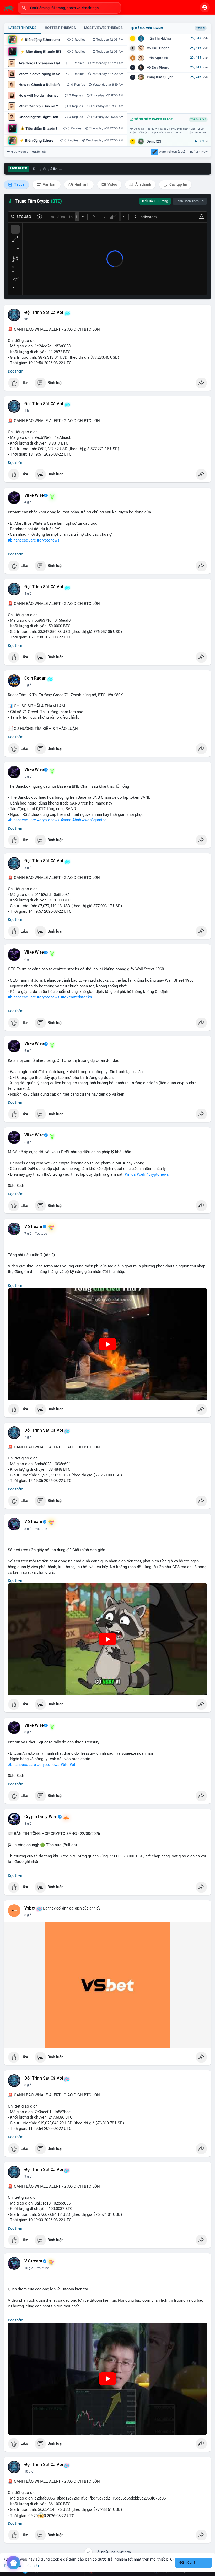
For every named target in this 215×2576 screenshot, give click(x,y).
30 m (28, 319)
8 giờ (28, 1529)
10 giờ (29, 2268)
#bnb (77, 820)
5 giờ (28, 685)
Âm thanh (143, 184)
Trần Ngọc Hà (157, 58)
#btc (64, 1765)
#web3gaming (94, 820)
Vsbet (30, 1908)
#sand (66, 820)
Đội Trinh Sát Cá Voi (44, 313)
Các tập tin (178, 184)
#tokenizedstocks (76, 997)
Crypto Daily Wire (41, 1817)
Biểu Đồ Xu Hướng (155, 201)
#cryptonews (48, 540)
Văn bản (49, 184)
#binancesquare (22, 540)
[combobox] (69, 8)
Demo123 (154, 141)
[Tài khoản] (205, 7)
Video (112, 184)
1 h (27, 411)
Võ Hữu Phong (158, 48)
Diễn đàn (41, 152)
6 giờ (28, 959)
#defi (141, 1174)
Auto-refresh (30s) (172, 152)
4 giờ (28, 502)
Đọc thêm (16, 371)
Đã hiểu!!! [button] (187, 2563)
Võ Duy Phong (158, 67)
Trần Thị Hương (159, 38)
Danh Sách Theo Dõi (190, 201)
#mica (130, 1174)
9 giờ (28, 2176)
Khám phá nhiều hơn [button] (21, 2565)
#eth (73, 1765)
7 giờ (28, 1234)
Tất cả (19, 184)
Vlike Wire (34, 495)
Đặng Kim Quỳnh (160, 77)
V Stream (33, 1227)
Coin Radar (35, 678)
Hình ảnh (82, 184)
